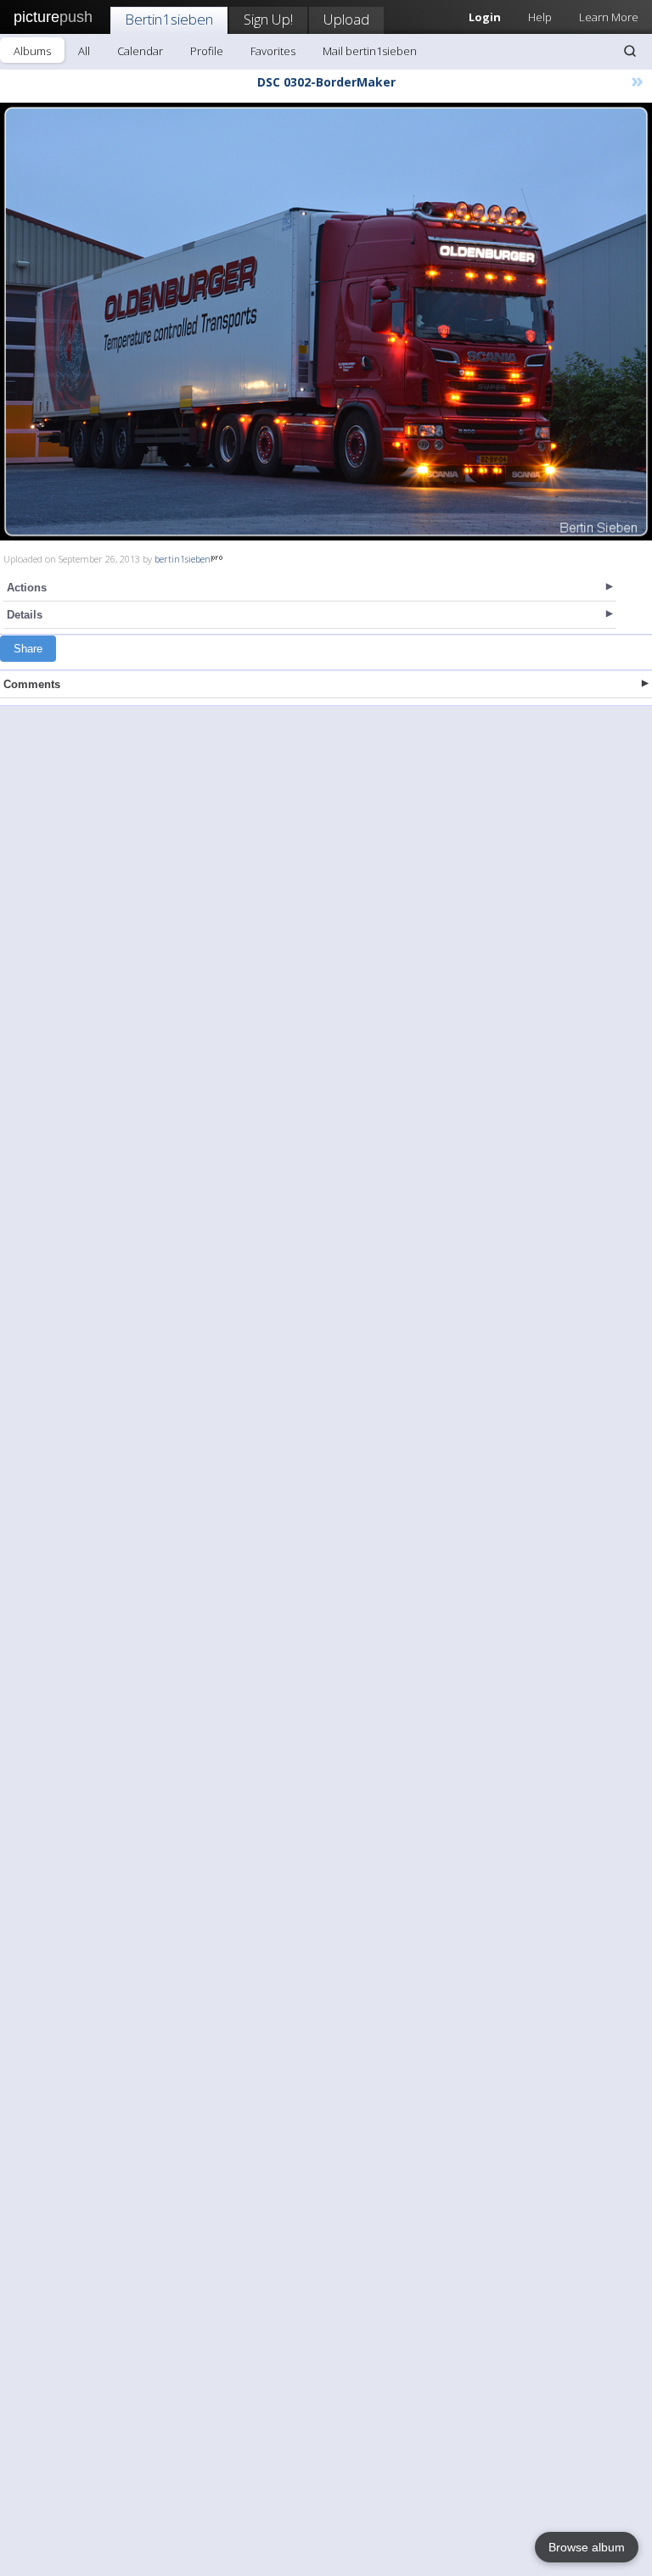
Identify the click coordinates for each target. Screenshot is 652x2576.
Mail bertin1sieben (370, 51)
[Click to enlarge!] (326, 322)
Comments (32, 684)
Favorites (273, 51)
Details (25, 615)
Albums (32, 51)
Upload (346, 19)
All (84, 51)
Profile (207, 51)
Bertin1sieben (169, 19)
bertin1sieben (183, 559)
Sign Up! (268, 19)
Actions (27, 588)
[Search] (630, 51)
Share (28, 649)
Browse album (587, 2547)
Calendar (140, 51)
